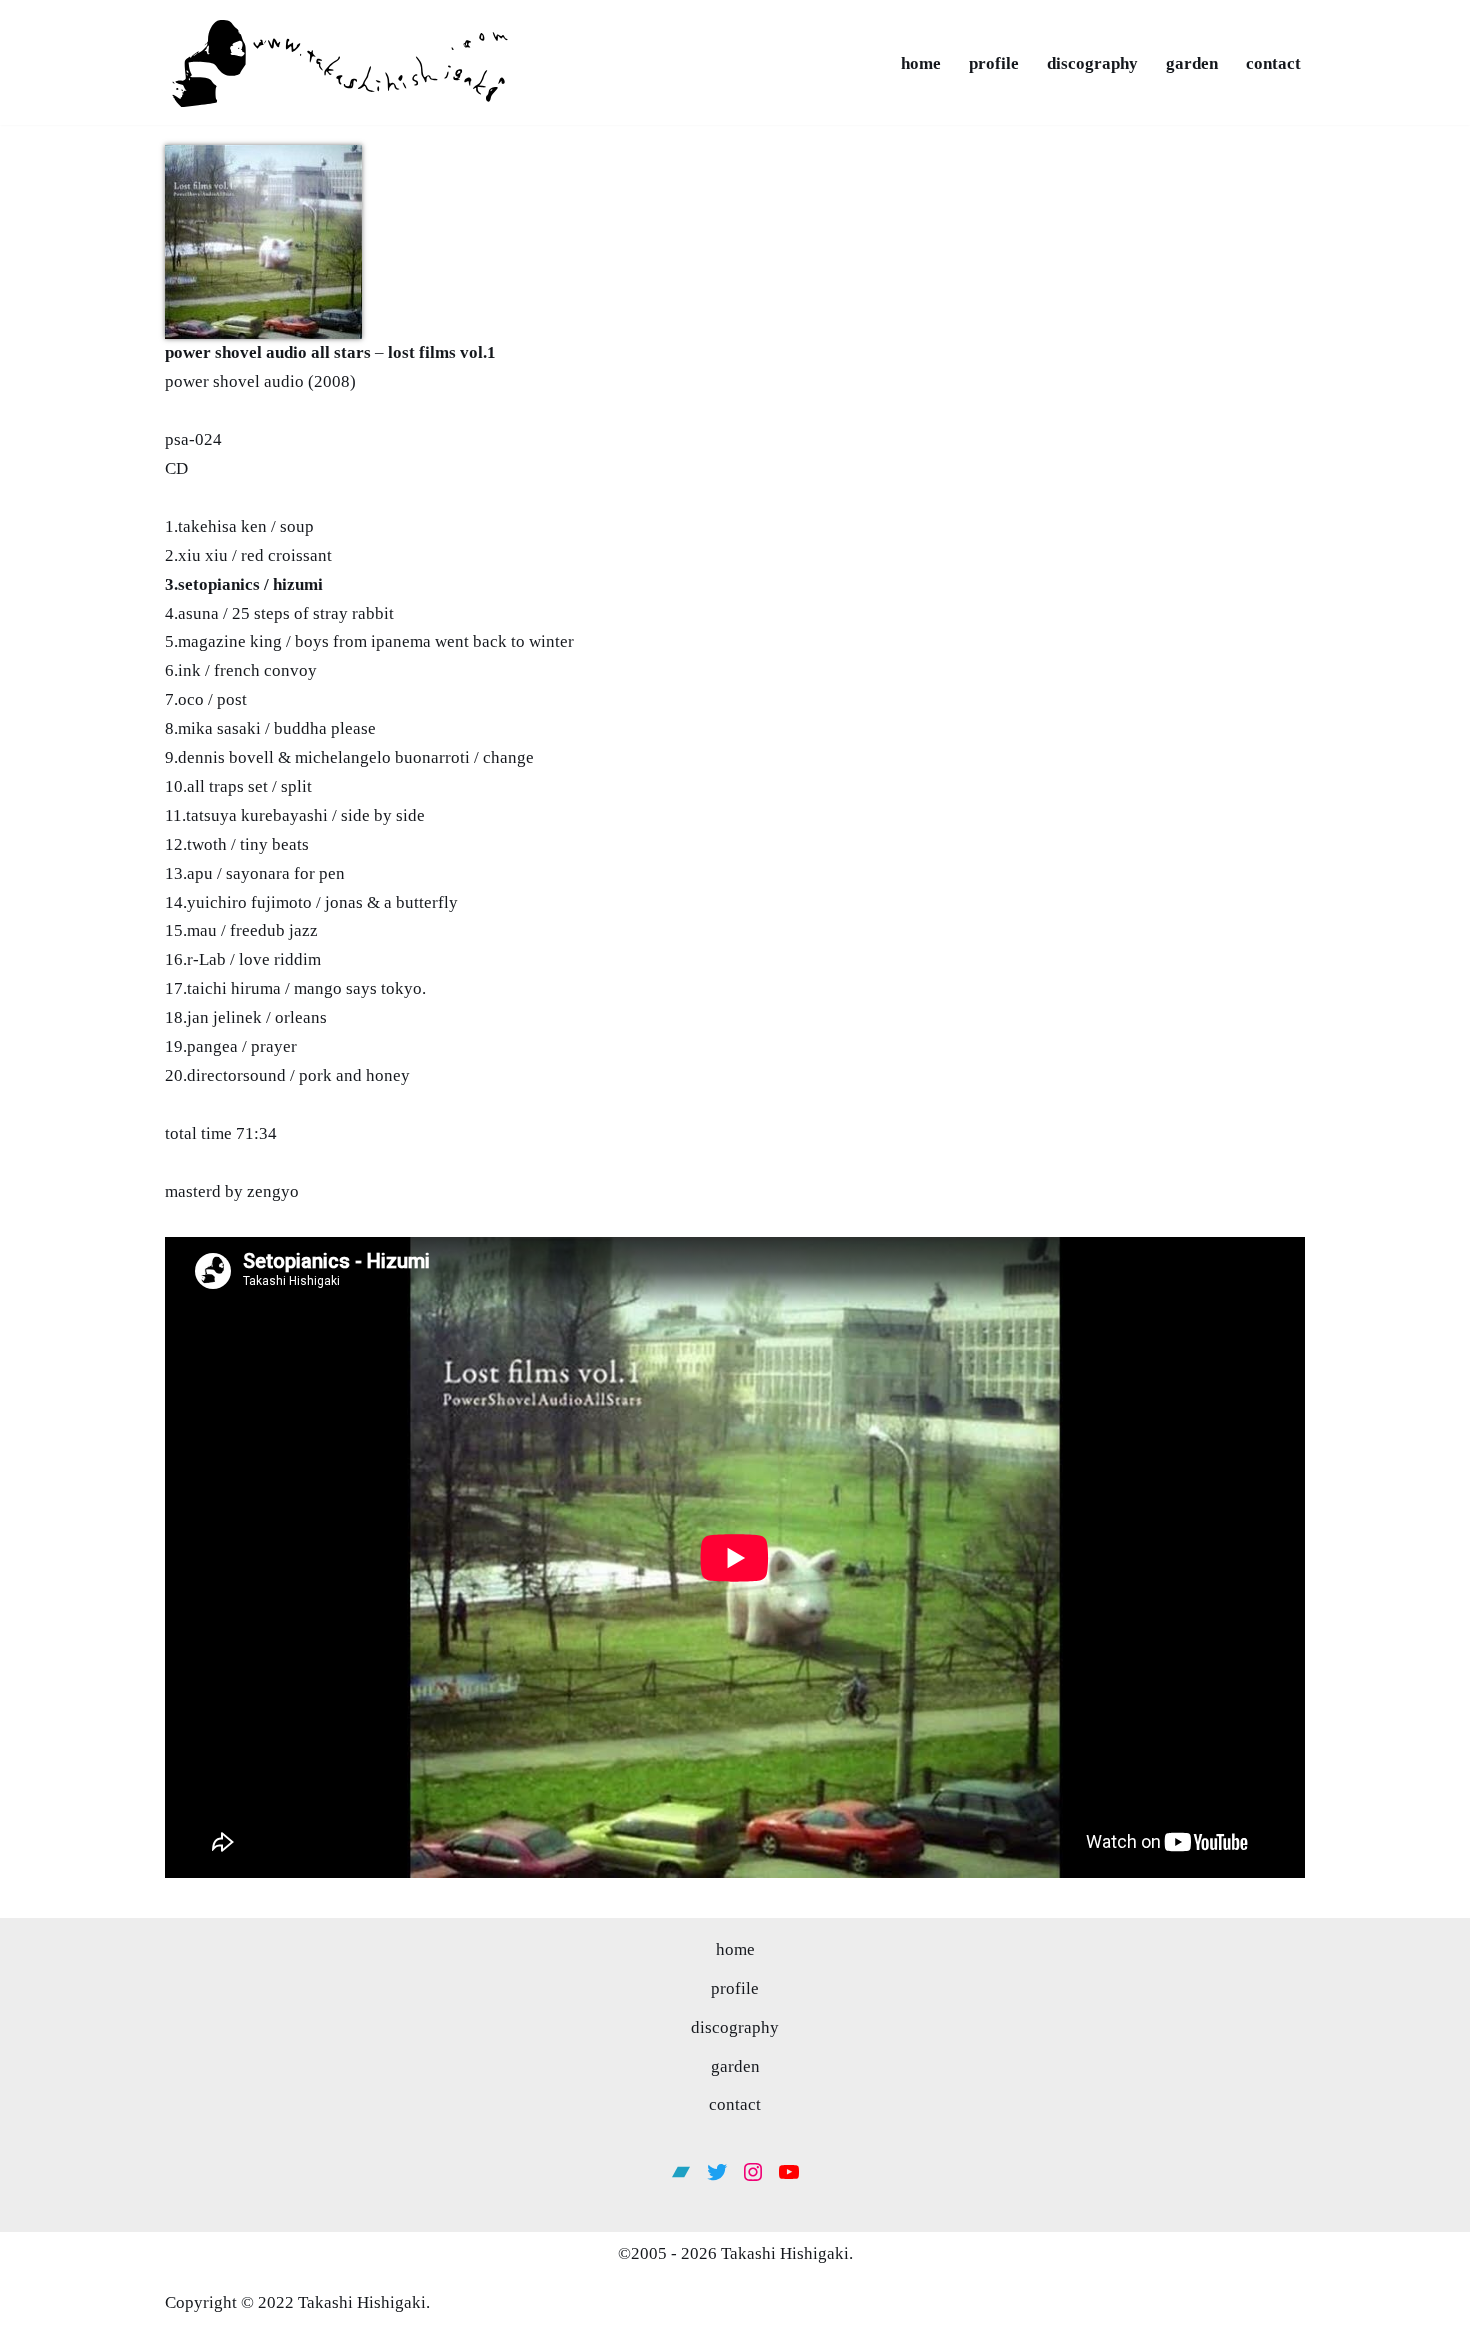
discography (1092, 63)
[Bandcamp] (681, 2172)
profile (994, 63)
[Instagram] (753, 2172)
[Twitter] (717, 2172)
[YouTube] (789, 2172)
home (921, 63)
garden (1192, 63)
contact (1273, 63)
